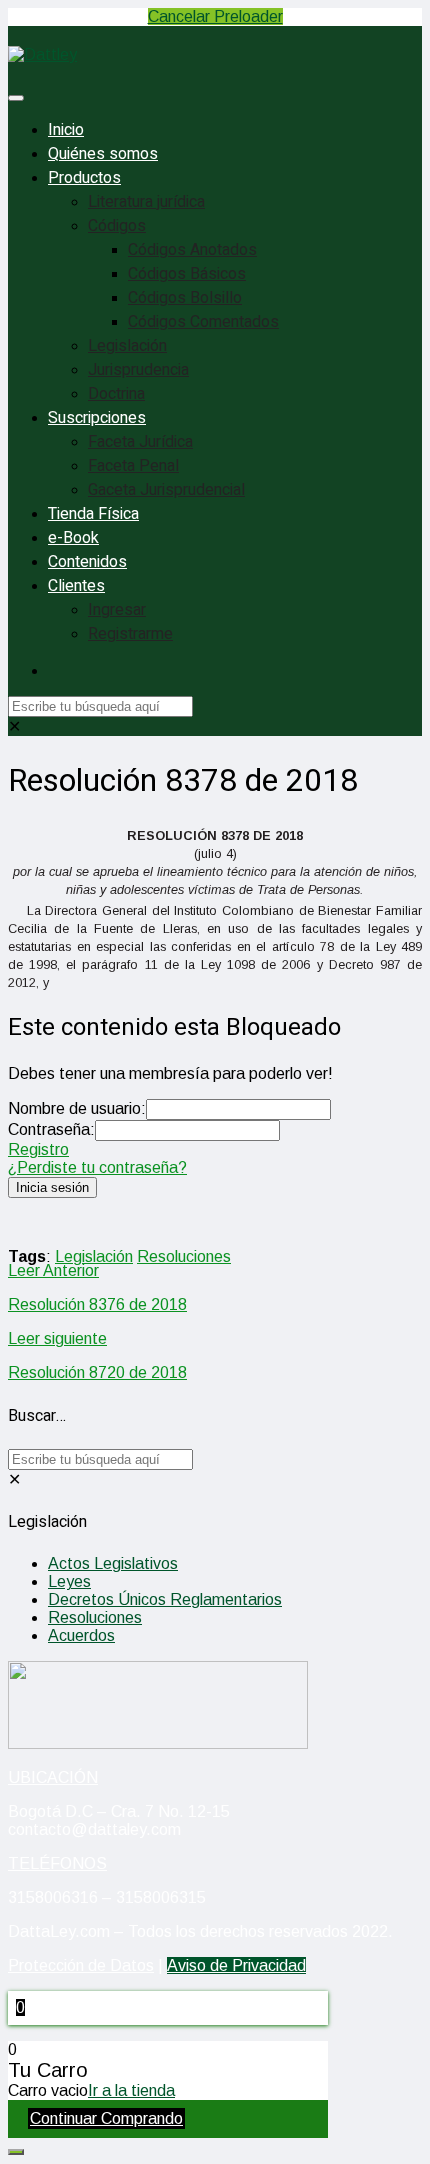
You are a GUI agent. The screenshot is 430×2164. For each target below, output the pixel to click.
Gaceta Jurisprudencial (166, 490)
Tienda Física (93, 514)
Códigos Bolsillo (185, 298)
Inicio (66, 130)
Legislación (127, 346)
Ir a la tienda (131, 2090)
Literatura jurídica (146, 202)
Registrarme (130, 634)
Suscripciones (97, 418)
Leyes (69, 1581)
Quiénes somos (103, 154)
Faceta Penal (133, 466)
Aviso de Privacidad (236, 1965)
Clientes (76, 586)
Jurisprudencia (138, 370)
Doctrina (116, 394)
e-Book (73, 538)
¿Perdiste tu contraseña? (97, 1167)
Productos (84, 178)
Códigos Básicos (187, 274)
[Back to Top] (16, 2152)
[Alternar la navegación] (16, 98)
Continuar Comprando (106, 2118)
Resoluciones (184, 1256)
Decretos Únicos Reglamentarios (165, 1599)
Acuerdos (81, 1635)
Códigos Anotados (192, 250)
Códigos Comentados (203, 322)
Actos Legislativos (113, 1563)
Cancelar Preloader (215, 16)
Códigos (117, 226)
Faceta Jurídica (140, 442)
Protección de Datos (81, 1965)
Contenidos (87, 562)
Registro (38, 1149)
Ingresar (117, 610)
